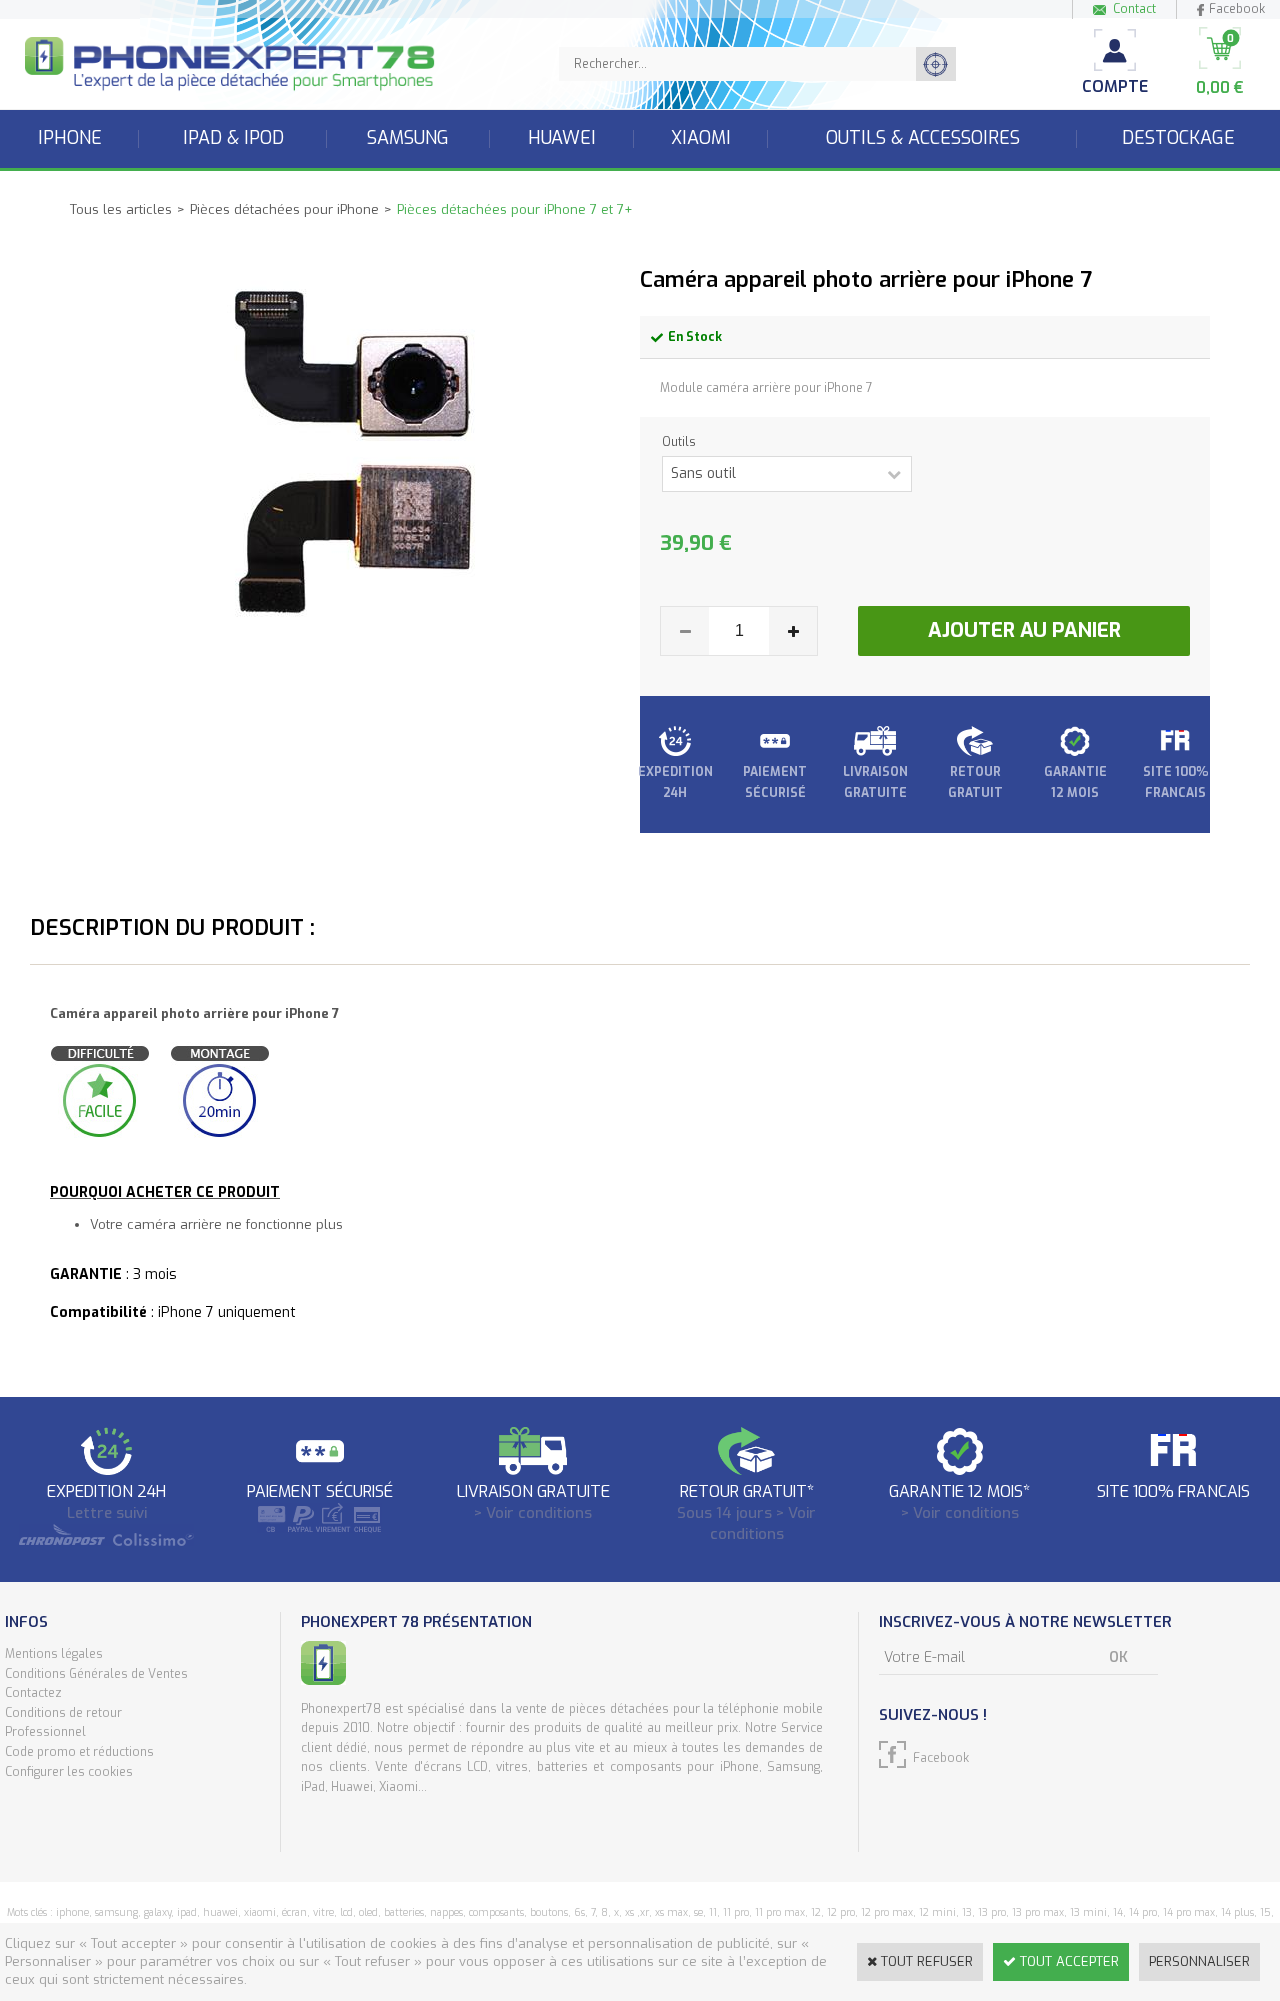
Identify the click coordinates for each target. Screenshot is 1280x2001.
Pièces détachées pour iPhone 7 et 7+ (514, 209)
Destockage (1178, 138)
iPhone (70, 138)
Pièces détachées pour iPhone (284, 209)
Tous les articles (121, 209)
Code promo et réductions (79, 1752)
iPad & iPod (233, 138)
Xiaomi (701, 138)
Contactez (33, 1693)
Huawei (562, 138)
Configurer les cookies (69, 1772)
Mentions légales (54, 1654)
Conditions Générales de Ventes (96, 1674)
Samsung (408, 138)
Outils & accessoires (923, 138)
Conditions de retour (63, 1713)
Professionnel (45, 1732)
